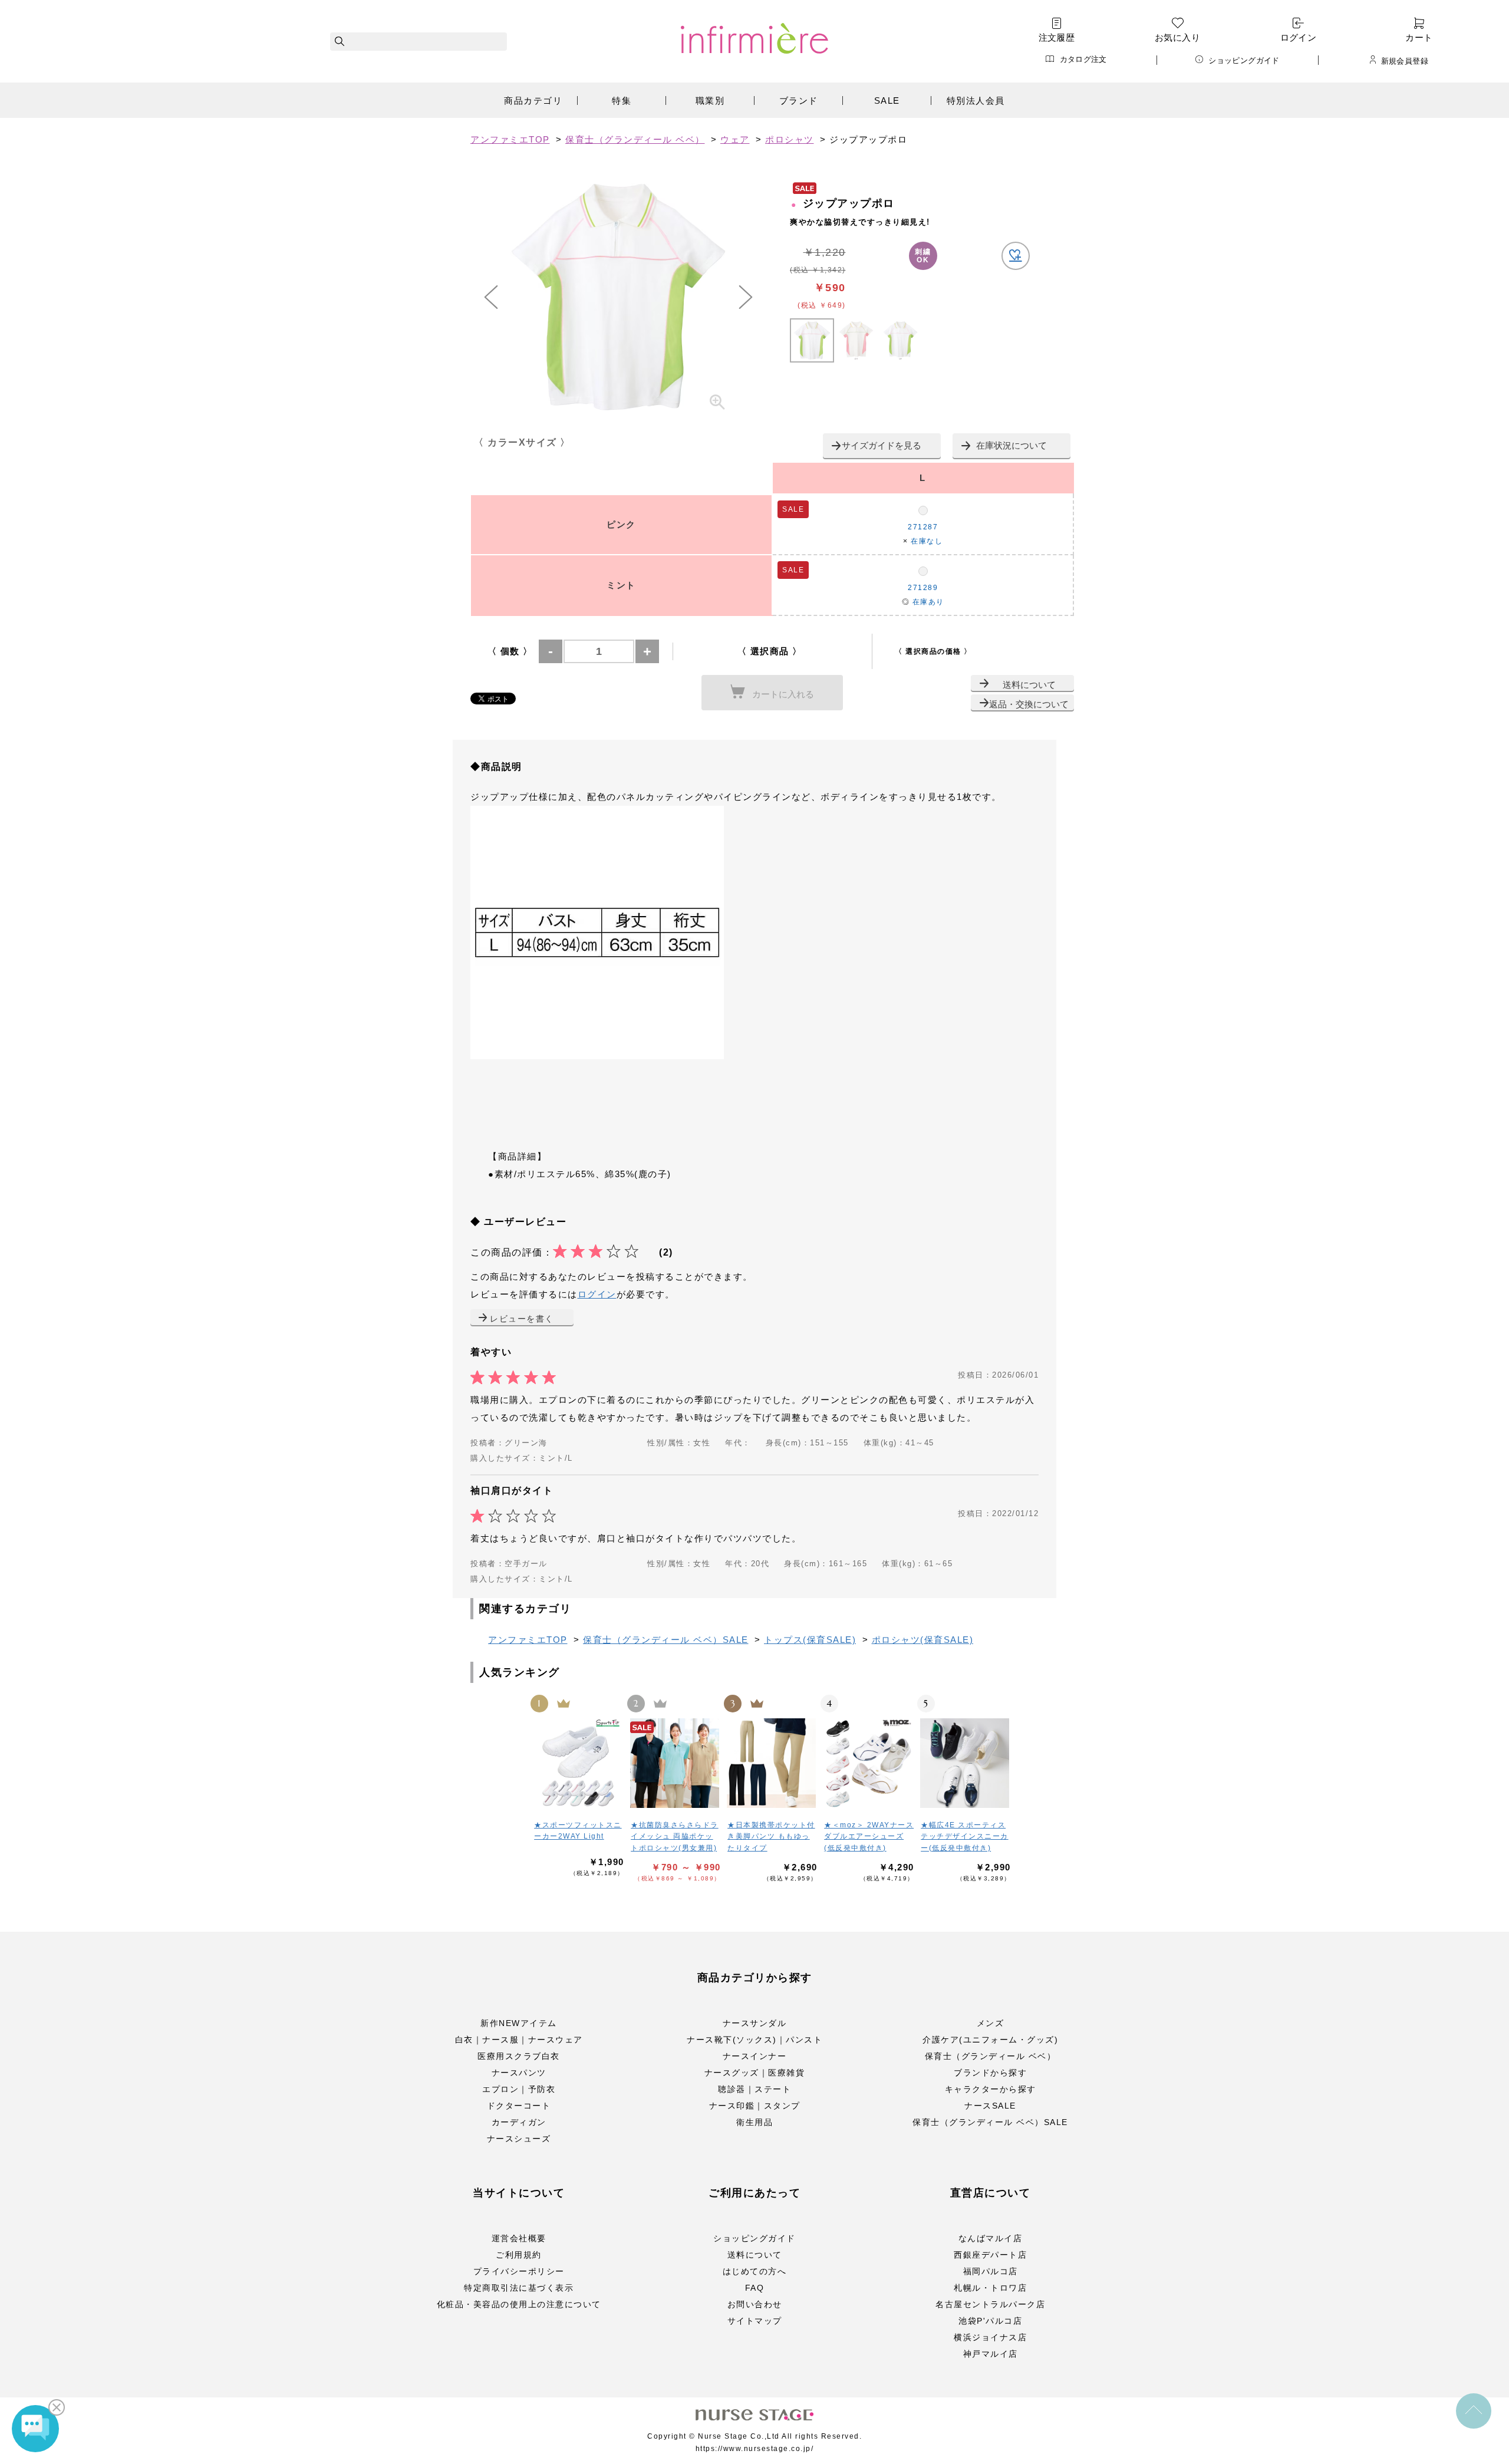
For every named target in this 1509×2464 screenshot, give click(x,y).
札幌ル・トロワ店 (990, 2288)
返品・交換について (1029, 704)
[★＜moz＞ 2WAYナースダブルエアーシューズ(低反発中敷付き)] (869, 1763)
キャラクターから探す (991, 2089)
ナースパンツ (519, 2073)
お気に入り (1177, 37)
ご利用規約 (519, 2255)
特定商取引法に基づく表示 (519, 2288)
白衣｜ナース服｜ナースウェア (519, 2040)
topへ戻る (1474, 2411)
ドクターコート (519, 2106)
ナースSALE (990, 2106)
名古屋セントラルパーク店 (990, 2304)
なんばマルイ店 (991, 2238)
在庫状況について (1012, 445)
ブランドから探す (990, 2073)
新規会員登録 (1405, 61)
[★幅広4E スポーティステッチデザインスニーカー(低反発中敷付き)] (966, 1763)
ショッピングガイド (1244, 60)
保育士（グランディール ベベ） (991, 2056)
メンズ (991, 2023)
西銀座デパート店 (990, 2255)
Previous (491, 297)
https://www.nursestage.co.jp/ (755, 2449)
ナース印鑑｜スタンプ (755, 2106)
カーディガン (519, 2122)
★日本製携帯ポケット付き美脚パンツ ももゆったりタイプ (771, 1837)
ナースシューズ (519, 2139)
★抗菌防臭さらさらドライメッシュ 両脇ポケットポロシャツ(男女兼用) (675, 1837)
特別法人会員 (976, 101)
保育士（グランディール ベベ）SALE (990, 2122)
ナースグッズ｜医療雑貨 (755, 2073)
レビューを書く (522, 1319)
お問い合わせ (755, 2304)
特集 (622, 101)
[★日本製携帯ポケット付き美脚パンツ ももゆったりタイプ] (772, 1763)
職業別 (710, 101)
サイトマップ (755, 2321)
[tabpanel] (618, 297)
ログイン (1299, 37)
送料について (1029, 685)
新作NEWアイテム (519, 2023)
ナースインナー (755, 2056)
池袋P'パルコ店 (990, 2321)
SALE (887, 101)
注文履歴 (1057, 37)
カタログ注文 (1083, 59)
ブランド (799, 101)
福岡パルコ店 (991, 2271)
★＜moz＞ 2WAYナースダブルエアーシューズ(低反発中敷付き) (869, 1837)
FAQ (755, 2288)
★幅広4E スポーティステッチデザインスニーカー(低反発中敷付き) (965, 1837)
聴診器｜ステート (754, 2089)
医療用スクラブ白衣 (519, 2056)
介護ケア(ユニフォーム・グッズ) (990, 2040)
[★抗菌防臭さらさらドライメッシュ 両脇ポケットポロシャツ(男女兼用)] (676, 1763)
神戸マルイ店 (991, 2354)
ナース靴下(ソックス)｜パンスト (754, 2040)
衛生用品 (754, 2122)
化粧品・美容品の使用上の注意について (519, 2304)
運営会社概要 (519, 2238)
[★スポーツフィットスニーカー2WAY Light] (579, 1763)
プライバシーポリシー (519, 2271)
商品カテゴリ (533, 101)
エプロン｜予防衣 (519, 2089)
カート (1419, 37)
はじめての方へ (755, 2271)
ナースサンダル (755, 2023)
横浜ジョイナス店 (990, 2337)
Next (746, 297)
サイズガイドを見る (882, 445)
